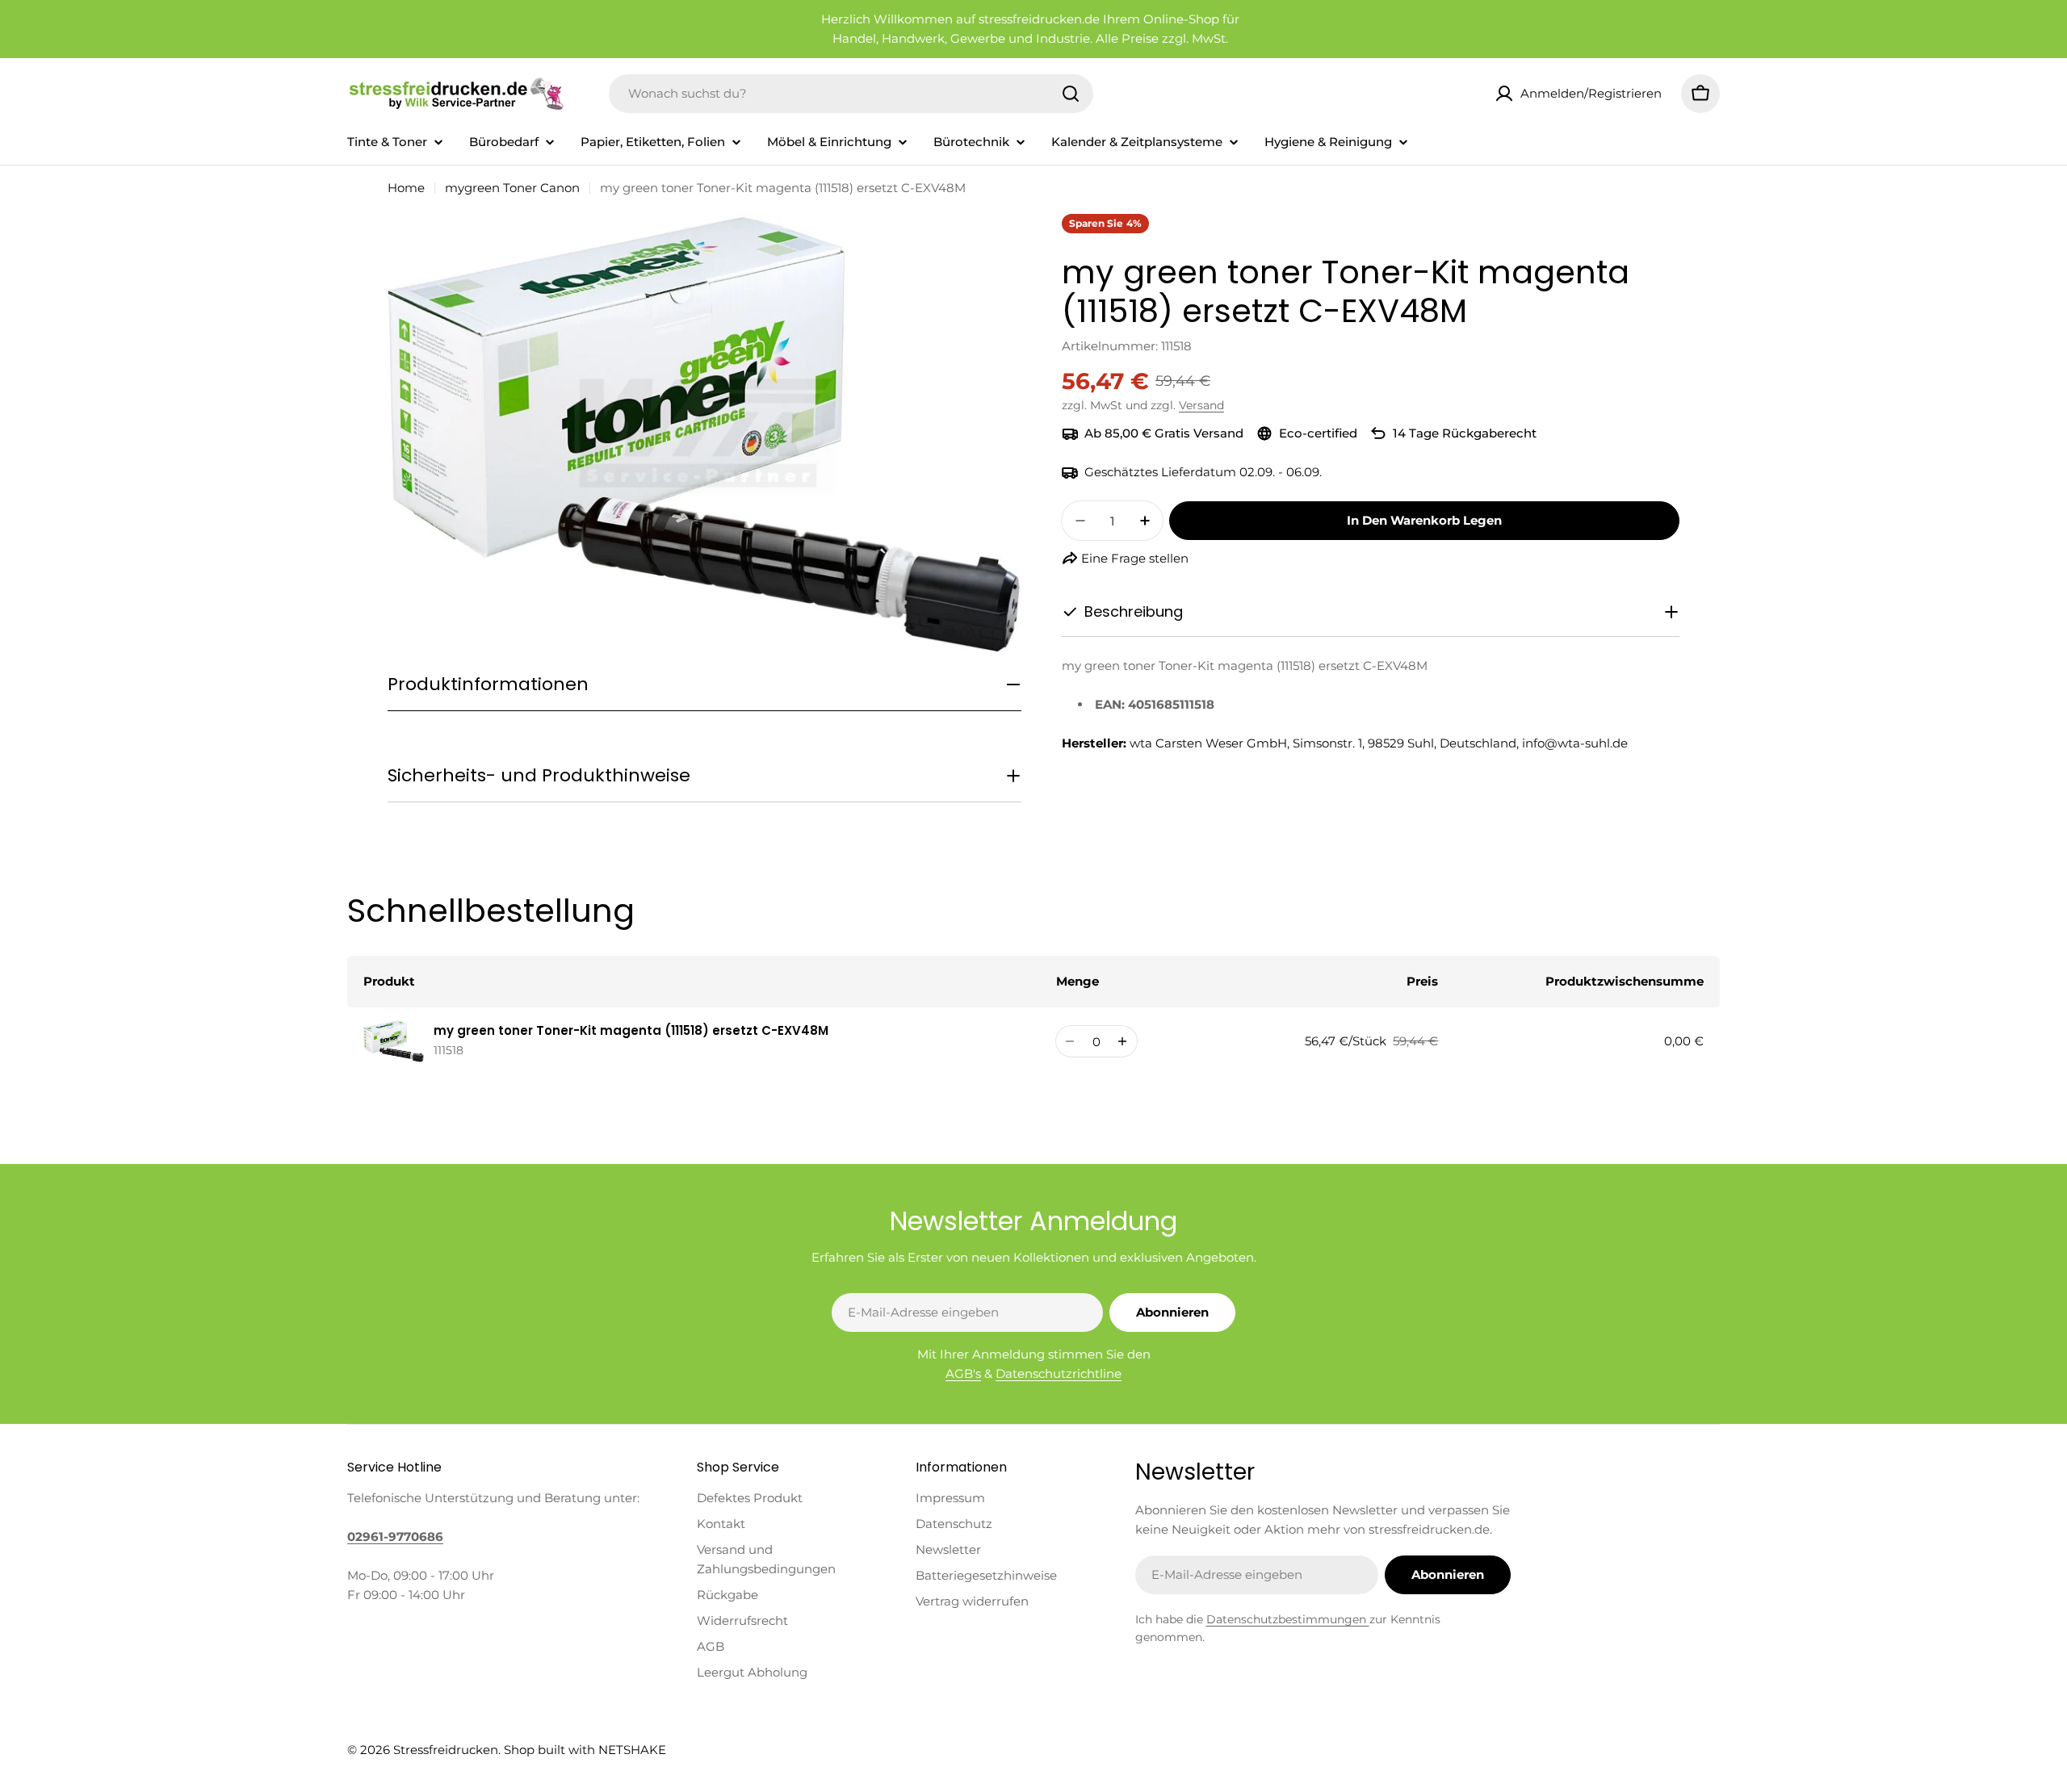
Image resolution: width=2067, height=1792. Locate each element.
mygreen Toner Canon (512, 188)
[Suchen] (1071, 94)
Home (406, 188)
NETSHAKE (632, 1750)
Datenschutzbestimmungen (1288, 1619)
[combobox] (851, 94)
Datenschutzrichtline (1059, 1373)
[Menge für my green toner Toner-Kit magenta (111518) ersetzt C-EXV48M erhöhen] (1123, 1041)
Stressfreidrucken (446, 1750)
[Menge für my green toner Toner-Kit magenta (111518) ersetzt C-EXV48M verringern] (1070, 1041)
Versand (1201, 405)
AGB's (963, 1373)
